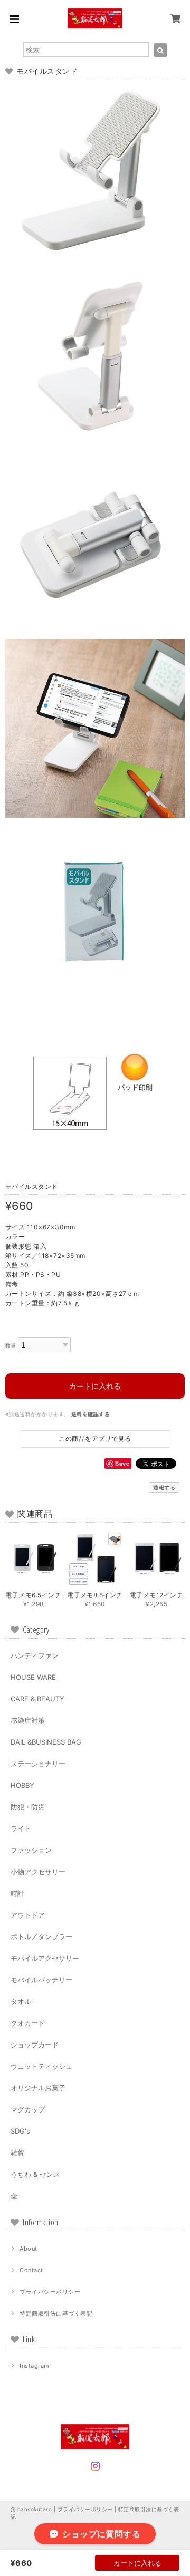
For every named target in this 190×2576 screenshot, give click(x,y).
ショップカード (35, 2045)
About (28, 2249)
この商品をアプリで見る (95, 1439)
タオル (21, 2001)
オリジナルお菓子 (38, 2088)
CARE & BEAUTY (37, 1699)
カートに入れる (95, 1386)
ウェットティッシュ (41, 2066)
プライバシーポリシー (50, 2292)
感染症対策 (28, 1720)
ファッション (31, 1850)
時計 (17, 1893)
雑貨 (17, 2153)
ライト (21, 1828)
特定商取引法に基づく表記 (56, 2313)
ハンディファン (35, 1655)
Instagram (34, 2366)
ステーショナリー (38, 1764)
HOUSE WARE (33, 1677)
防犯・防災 (28, 1807)
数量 (11, 1346)
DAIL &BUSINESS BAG (46, 1742)
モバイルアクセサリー (45, 1958)
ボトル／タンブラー (41, 1936)
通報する (164, 1487)
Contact (31, 2270)
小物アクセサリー (38, 1872)
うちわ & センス (35, 2174)
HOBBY (22, 1785)
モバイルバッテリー (41, 1980)
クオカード (28, 2023)
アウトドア (28, 1915)
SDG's (20, 2131)
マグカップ (28, 2109)
